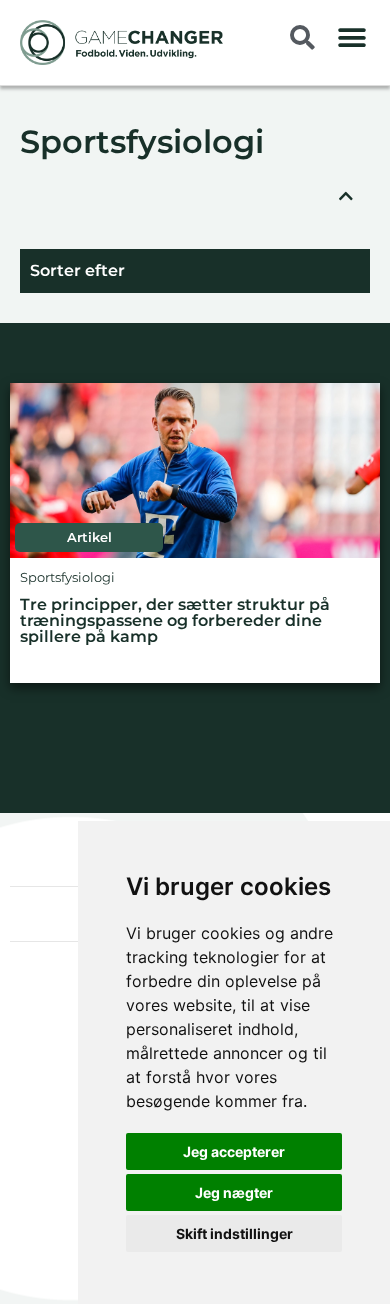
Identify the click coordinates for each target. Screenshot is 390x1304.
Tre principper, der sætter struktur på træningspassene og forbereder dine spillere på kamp (175, 621)
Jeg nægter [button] (234, 1192)
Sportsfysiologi (142, 143)
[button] (352, 37)
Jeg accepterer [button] (234, 1151)
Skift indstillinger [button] (234, 1233)
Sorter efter (77, 270)
